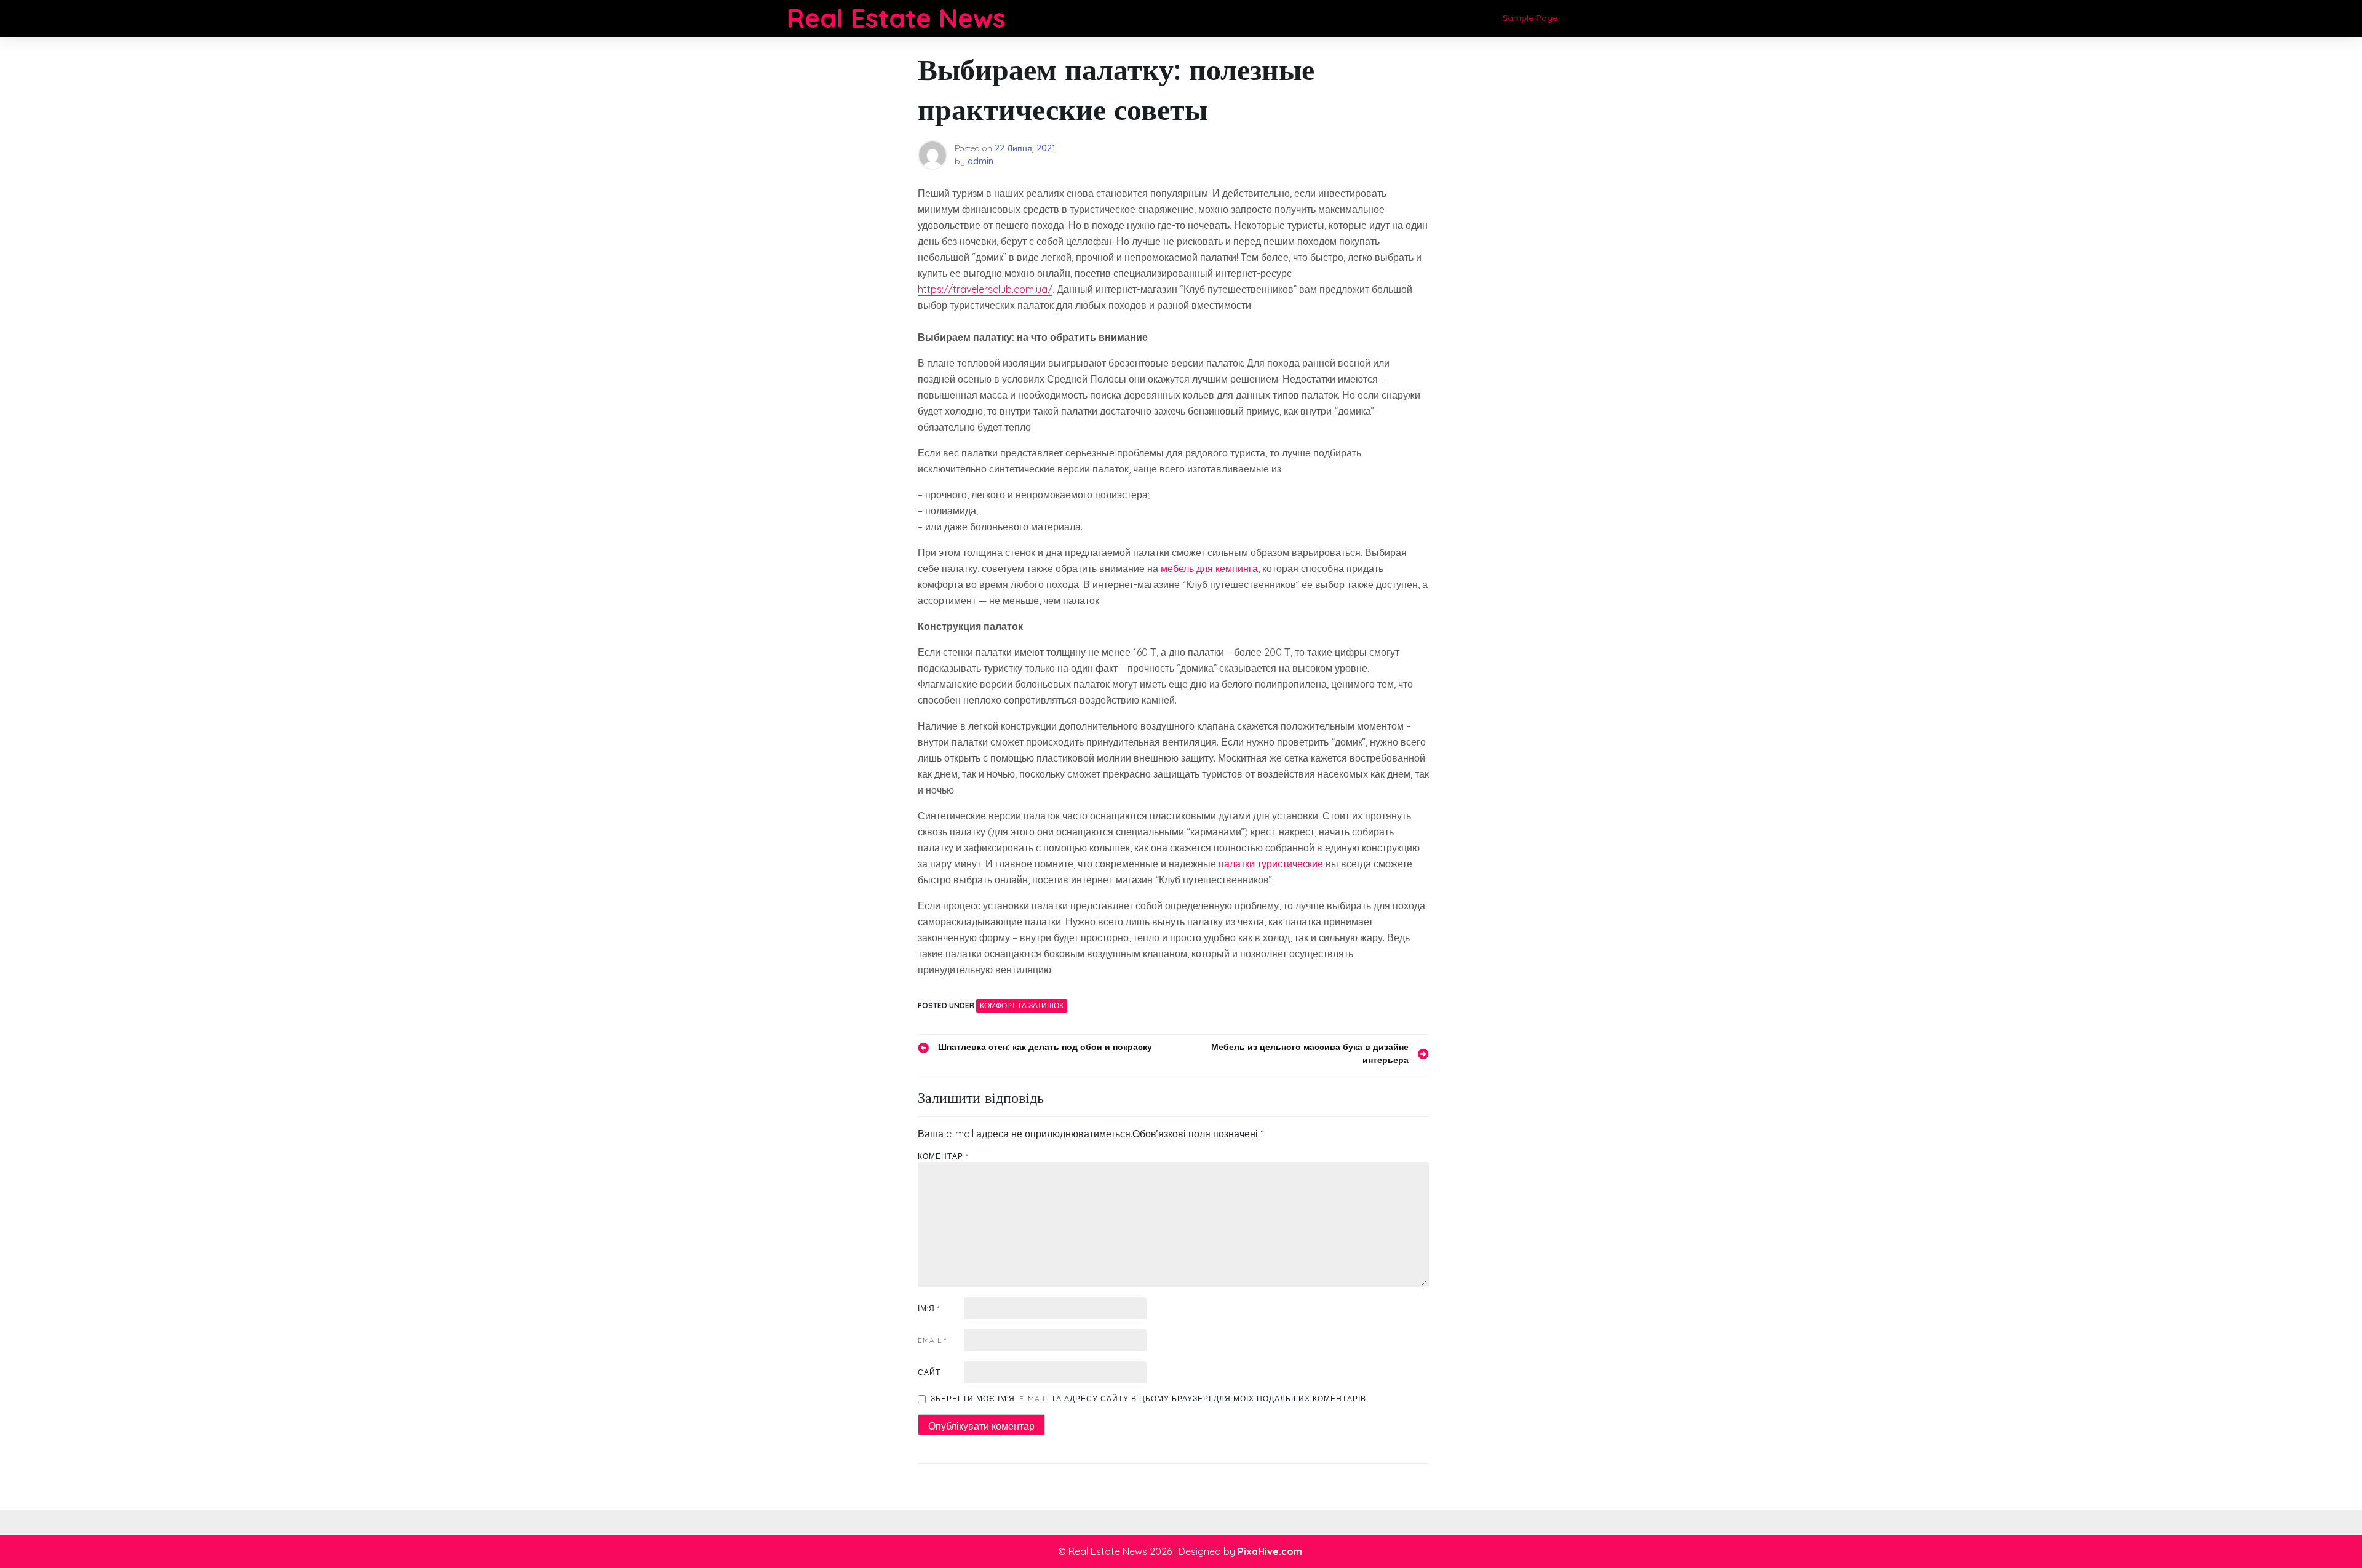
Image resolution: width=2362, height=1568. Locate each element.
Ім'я (929, 1308)
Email (932, 1340)
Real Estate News (896, 18)
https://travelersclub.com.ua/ (985, 289)
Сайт (929, 1372)
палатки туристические (1271, 864)
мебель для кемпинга (1209, 568)
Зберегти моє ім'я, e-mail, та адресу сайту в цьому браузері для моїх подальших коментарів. (1149, 1399)
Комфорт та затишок (1022, 1005)
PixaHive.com (1270, 1551)
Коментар (943, 1156)
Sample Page (1530, 18)
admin (980, 161)
